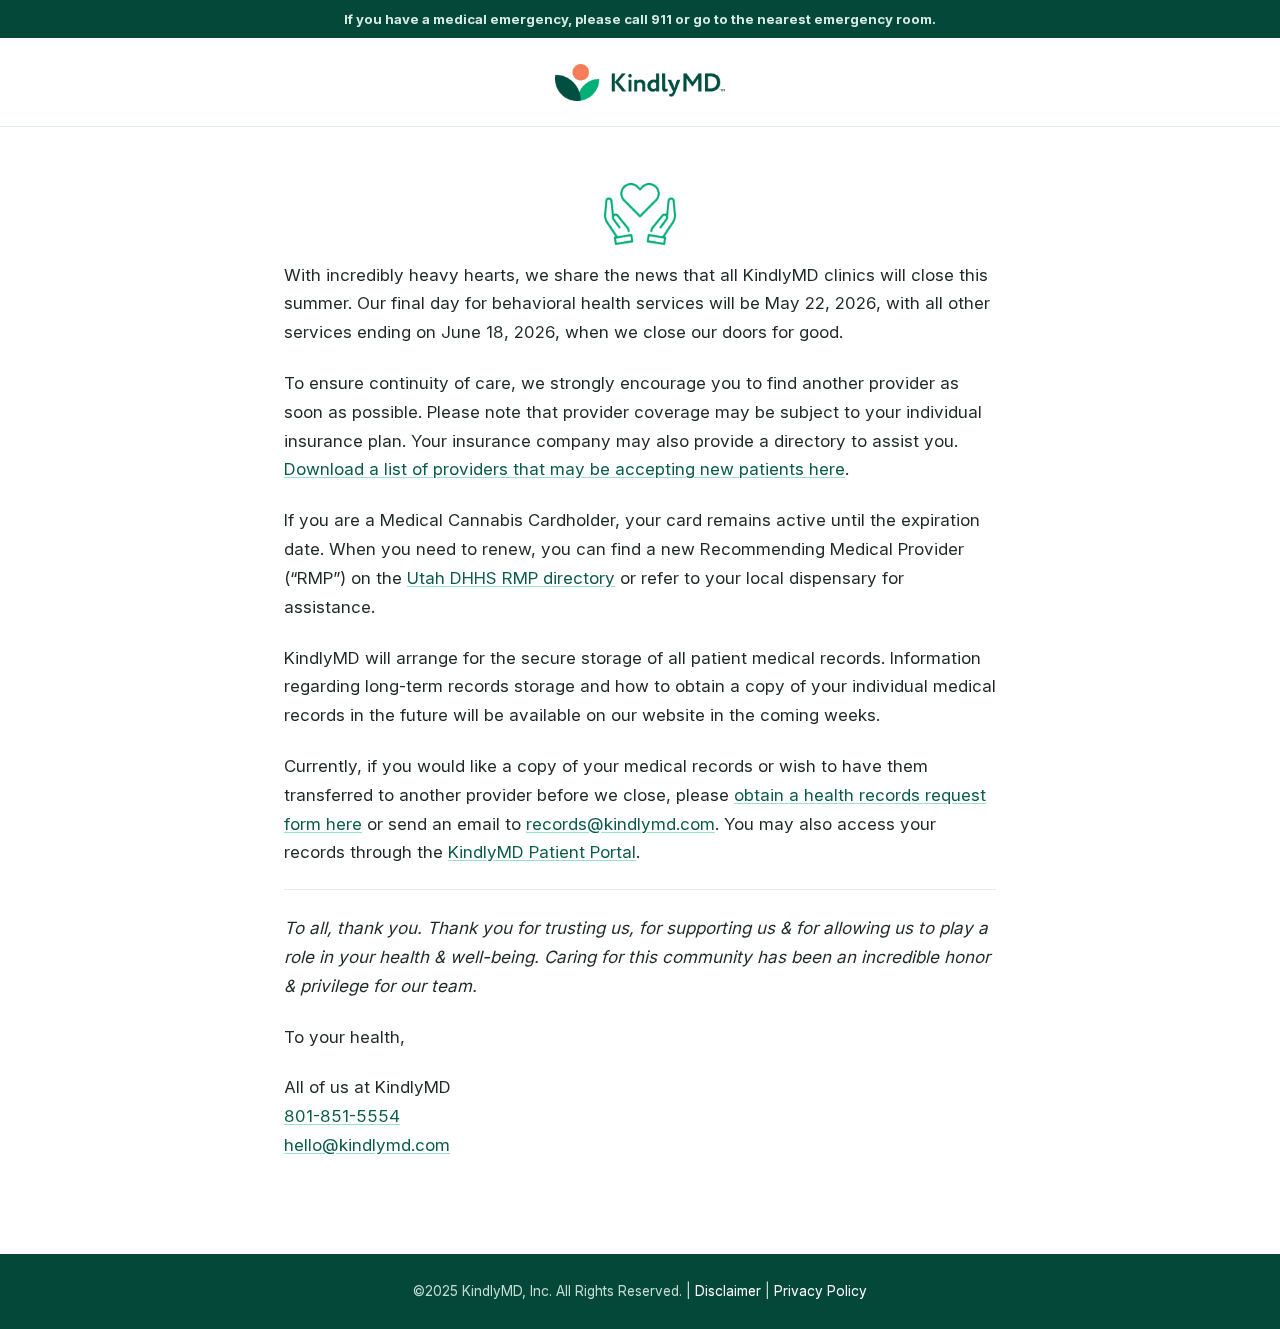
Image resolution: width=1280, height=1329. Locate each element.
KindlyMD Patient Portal (542, 852)
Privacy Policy (820, 1291)
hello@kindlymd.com (367, 1145)
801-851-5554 (342, 1116)
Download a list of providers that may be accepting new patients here (564, 469)
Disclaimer (728, 1291)
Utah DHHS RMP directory (511, 578)
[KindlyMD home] (640, 82)
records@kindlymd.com (620, 824)
